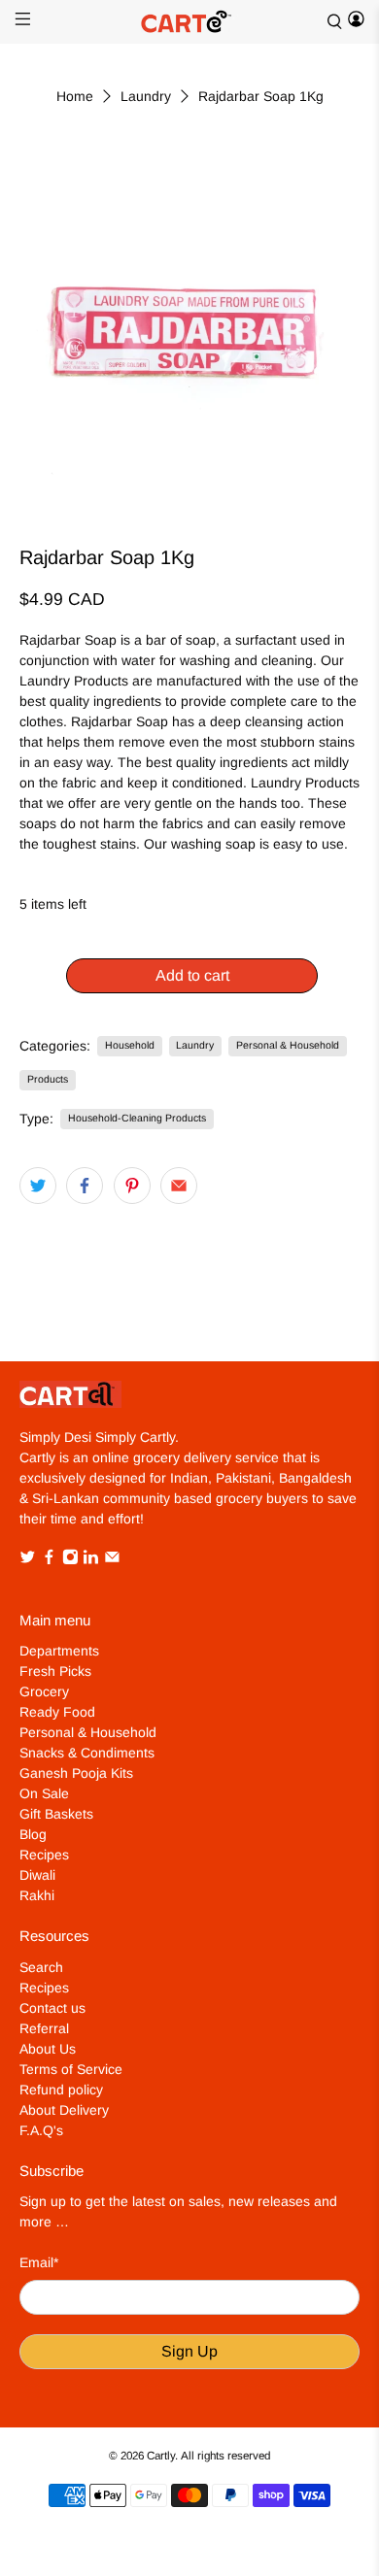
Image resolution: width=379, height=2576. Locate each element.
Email (39, 2262)
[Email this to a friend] (179, 1186)
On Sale (44, 1793)
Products (48, 1079)
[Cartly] (190, 22)
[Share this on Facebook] (85, 1186)
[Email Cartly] (112, 1560)
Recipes (44, 1855)
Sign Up (189, 2351)
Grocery (44, 1691)
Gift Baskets (56, 1814)
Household (130, 1045)
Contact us (52, 2008)
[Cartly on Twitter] (28, 1560)
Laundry (146, 96)
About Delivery (64, 2110)
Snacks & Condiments (87, 1753)
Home (75, 96)
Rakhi (37, 1895)
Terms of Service (71, 2069)
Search (41, 1967)
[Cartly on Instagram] (70, 1560)
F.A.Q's (41, 2130)
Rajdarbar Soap (68, 640)
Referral (44, 2028)
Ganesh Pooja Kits (76, 1773)
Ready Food (57, 1712)
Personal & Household (288, 1045)
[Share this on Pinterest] (132, 1186)
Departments (59, 1651)
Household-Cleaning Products (137, 1118)
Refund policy (61, 2090)
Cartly (161, 2455)
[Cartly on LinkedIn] (91, 1560)
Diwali (37, 1875)
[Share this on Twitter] (38, 1186)
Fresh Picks (55, 1671)
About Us (48, 2049)
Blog (33, 1834)
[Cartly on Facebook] (49, 1560)
